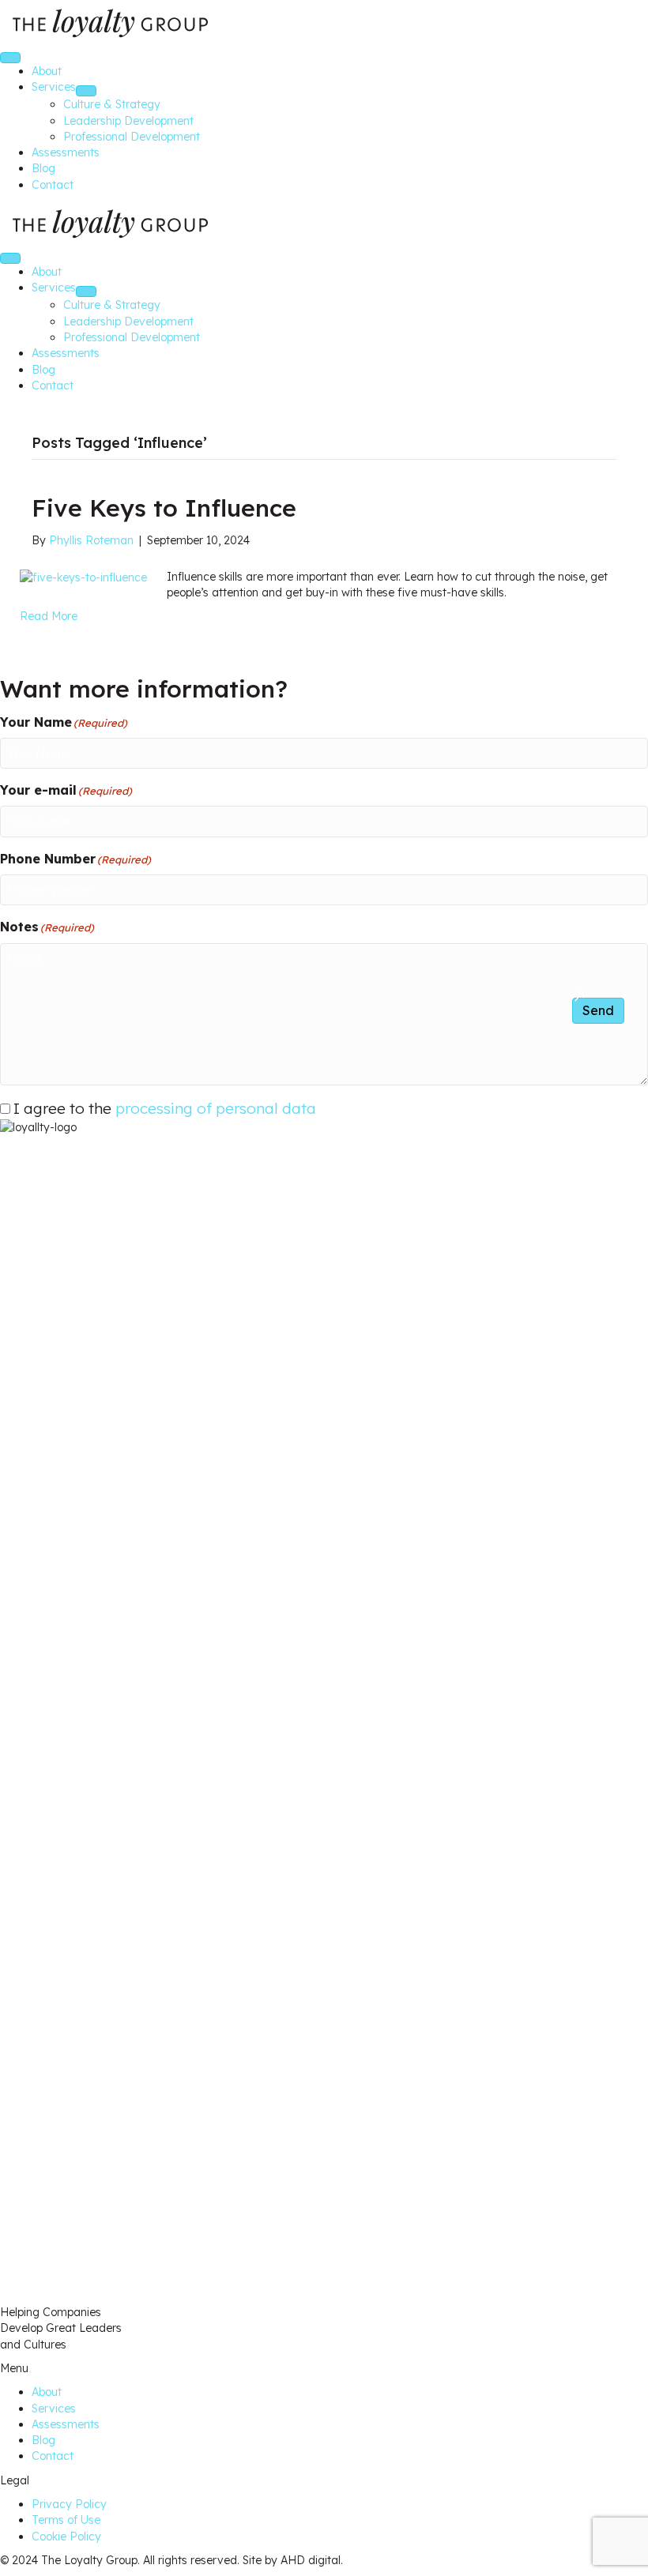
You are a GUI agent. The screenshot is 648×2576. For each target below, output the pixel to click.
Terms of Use (66, 2520)
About (47, 2392)
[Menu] (10, 58)
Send (598, 1010)
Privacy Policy (69, 2504)
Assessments (66, 2424)
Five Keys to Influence (164, 508)
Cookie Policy (66, 2537)
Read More (49, 616)
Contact (53, 2456)
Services (54, 2409)
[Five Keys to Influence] (83, 577)
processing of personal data (216, 1108)
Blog (43, 2440)
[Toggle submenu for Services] (86, 91)
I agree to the (165, 1108)
